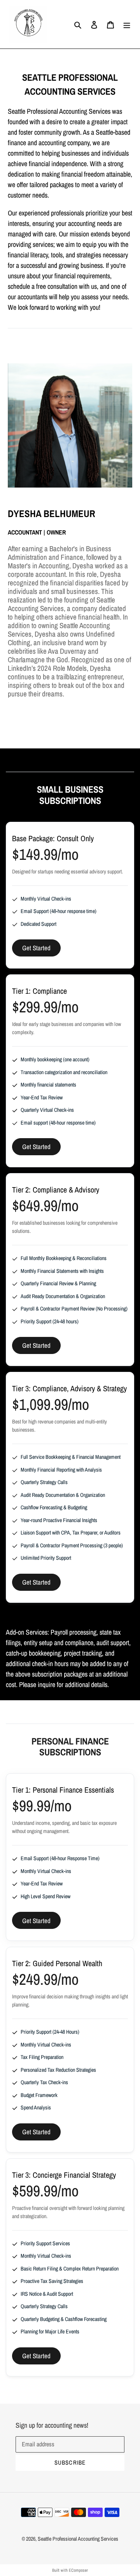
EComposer (78, 2570)
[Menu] (127, 24)
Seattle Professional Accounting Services (78, 2539)
